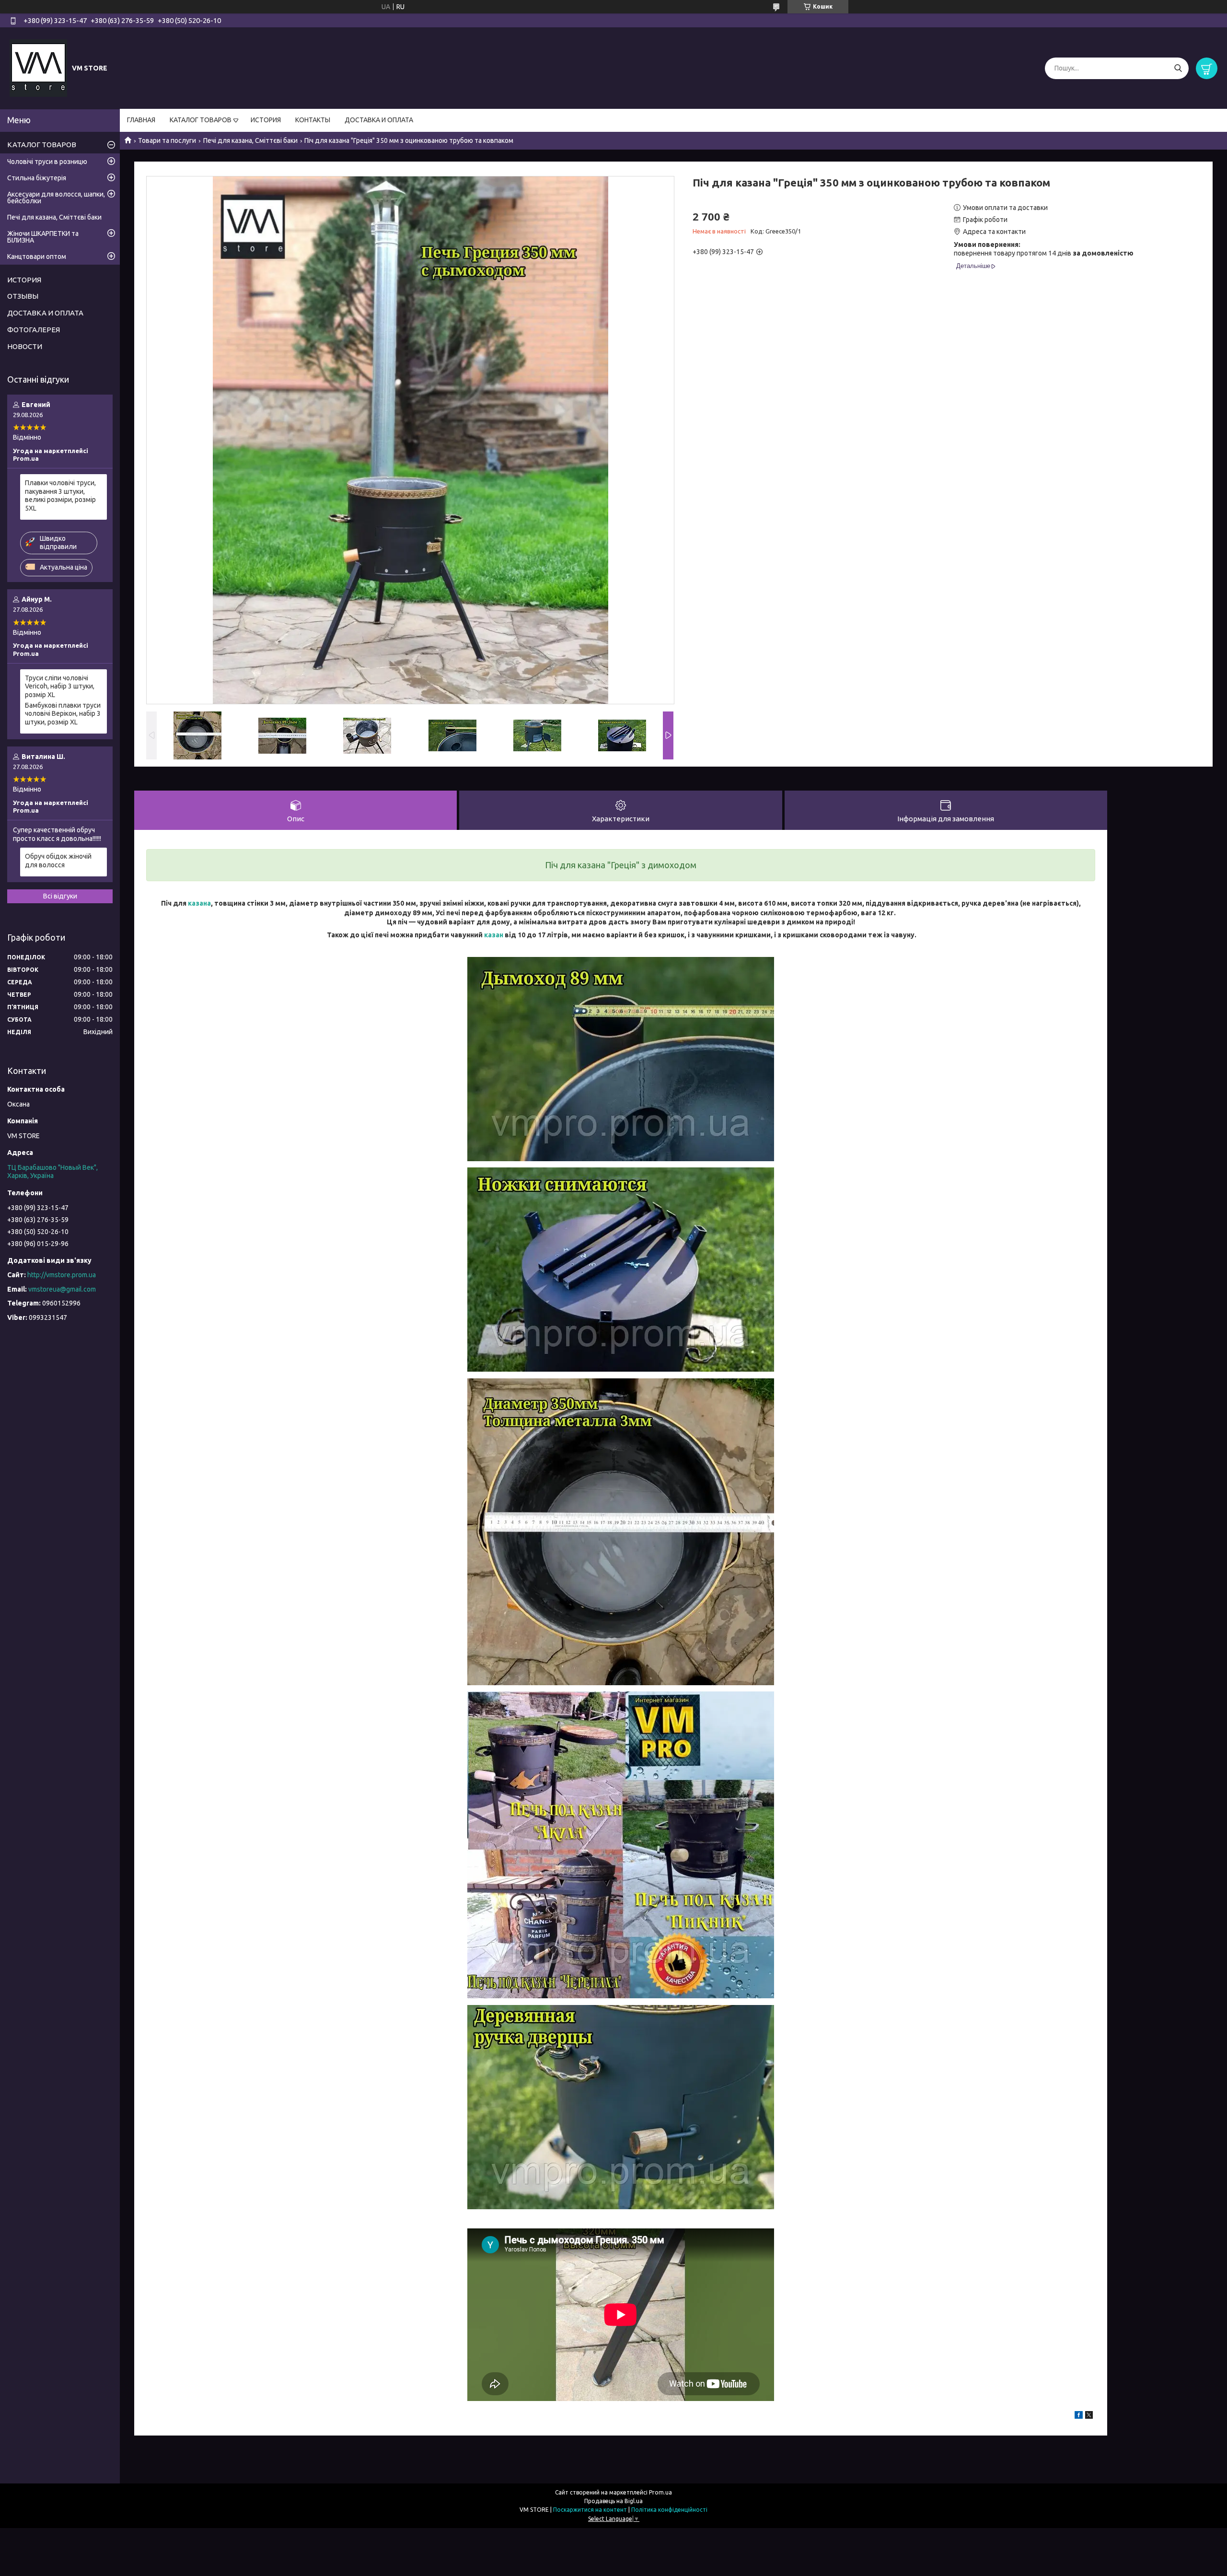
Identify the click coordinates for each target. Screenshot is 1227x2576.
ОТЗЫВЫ (23, 296)
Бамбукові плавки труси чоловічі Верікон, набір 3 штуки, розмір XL (63, 714)
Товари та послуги (167, 140)
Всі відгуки (60, 896)
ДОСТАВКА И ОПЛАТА (379, 120)
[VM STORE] (38, 68)
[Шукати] (1178, 68)
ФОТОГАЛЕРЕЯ (34, 330)
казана (199, 903)
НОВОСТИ (25, 346)
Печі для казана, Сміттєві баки (250, 140)
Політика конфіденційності (669, 2510)
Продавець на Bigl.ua (613, 2501)
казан (494, 935)
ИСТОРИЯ (266, 120)
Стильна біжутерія (37, 178)
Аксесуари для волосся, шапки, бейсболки (56, 198)
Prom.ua (660, 2492)
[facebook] (1079, 2416)
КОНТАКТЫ (313, 120)
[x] (1089, 2416)
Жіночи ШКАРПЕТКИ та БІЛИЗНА (43, 237)
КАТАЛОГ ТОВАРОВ (201, 120)
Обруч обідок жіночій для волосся (58, 861)
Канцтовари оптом (37, 256)
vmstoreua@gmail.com (62, 1289)
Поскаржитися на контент (590, 2510)
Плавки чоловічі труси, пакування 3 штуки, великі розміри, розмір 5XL (60, 495)
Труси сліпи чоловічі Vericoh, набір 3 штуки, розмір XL (60, 686)
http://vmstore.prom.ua (62, 1275)
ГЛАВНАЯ (141, 120)
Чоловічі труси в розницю (47, 162)
